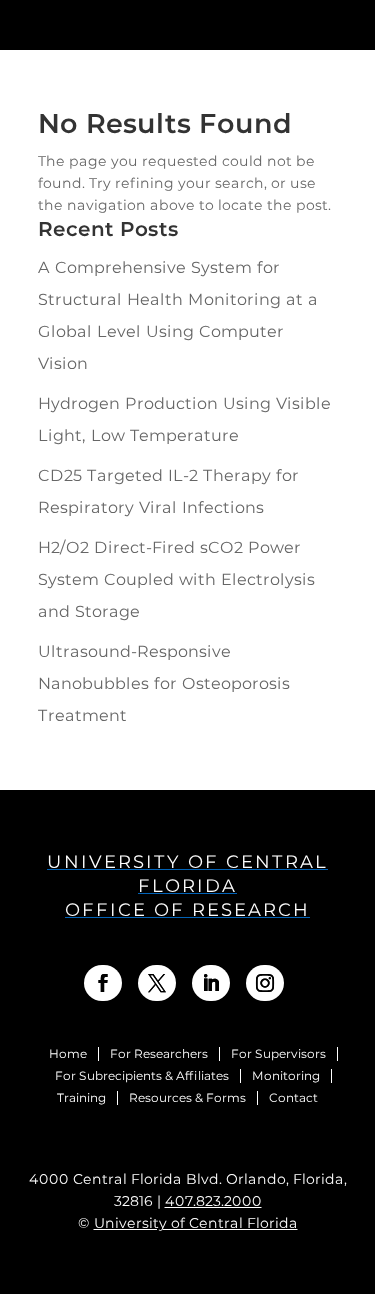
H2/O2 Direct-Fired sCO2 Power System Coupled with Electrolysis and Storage (176, 579)
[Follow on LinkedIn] (211, 983)
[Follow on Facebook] (103, 983)
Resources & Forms (187, 1098)
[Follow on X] (157, 983)
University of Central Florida (196, 1223)
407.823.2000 (213, 1201)
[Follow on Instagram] (265, 983)
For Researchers (159, 1054)
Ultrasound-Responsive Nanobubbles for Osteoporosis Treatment (164, 683)
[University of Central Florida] (158, 24)
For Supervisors (278, 1054)
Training (81, 1098)
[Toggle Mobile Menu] (349, 23)
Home (68, 1054)
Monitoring (286, 1076)
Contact (293, 1098)
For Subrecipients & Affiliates (142, 1076)
